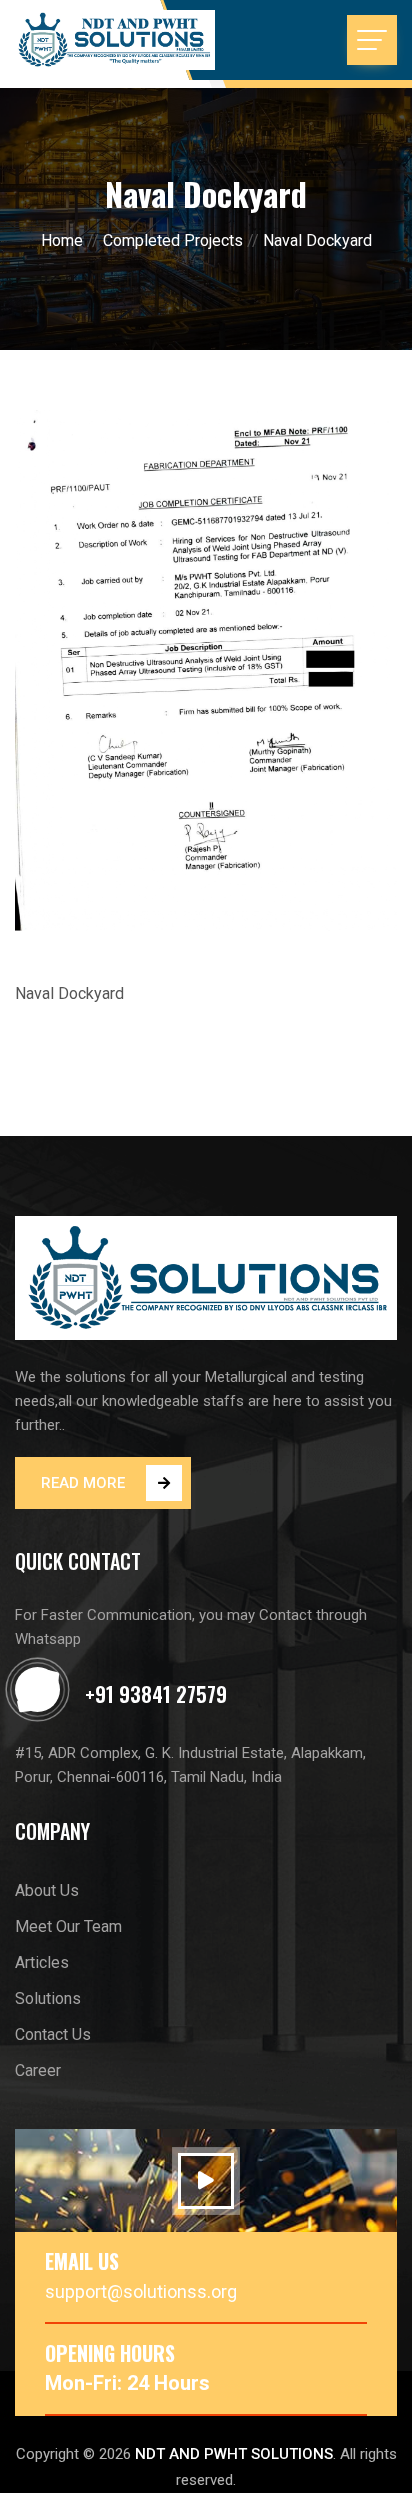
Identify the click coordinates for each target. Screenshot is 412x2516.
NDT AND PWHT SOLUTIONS (234, 2454)
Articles (42, 1962)
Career (38, 2070)
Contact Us (53, 2034)
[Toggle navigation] (372, 40)
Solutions (48, 1998)
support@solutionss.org (141, 2291)
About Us (47, 1890)
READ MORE (83, 1483)
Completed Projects (173, 240)
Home (62, 240)
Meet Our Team (68, 1926)
